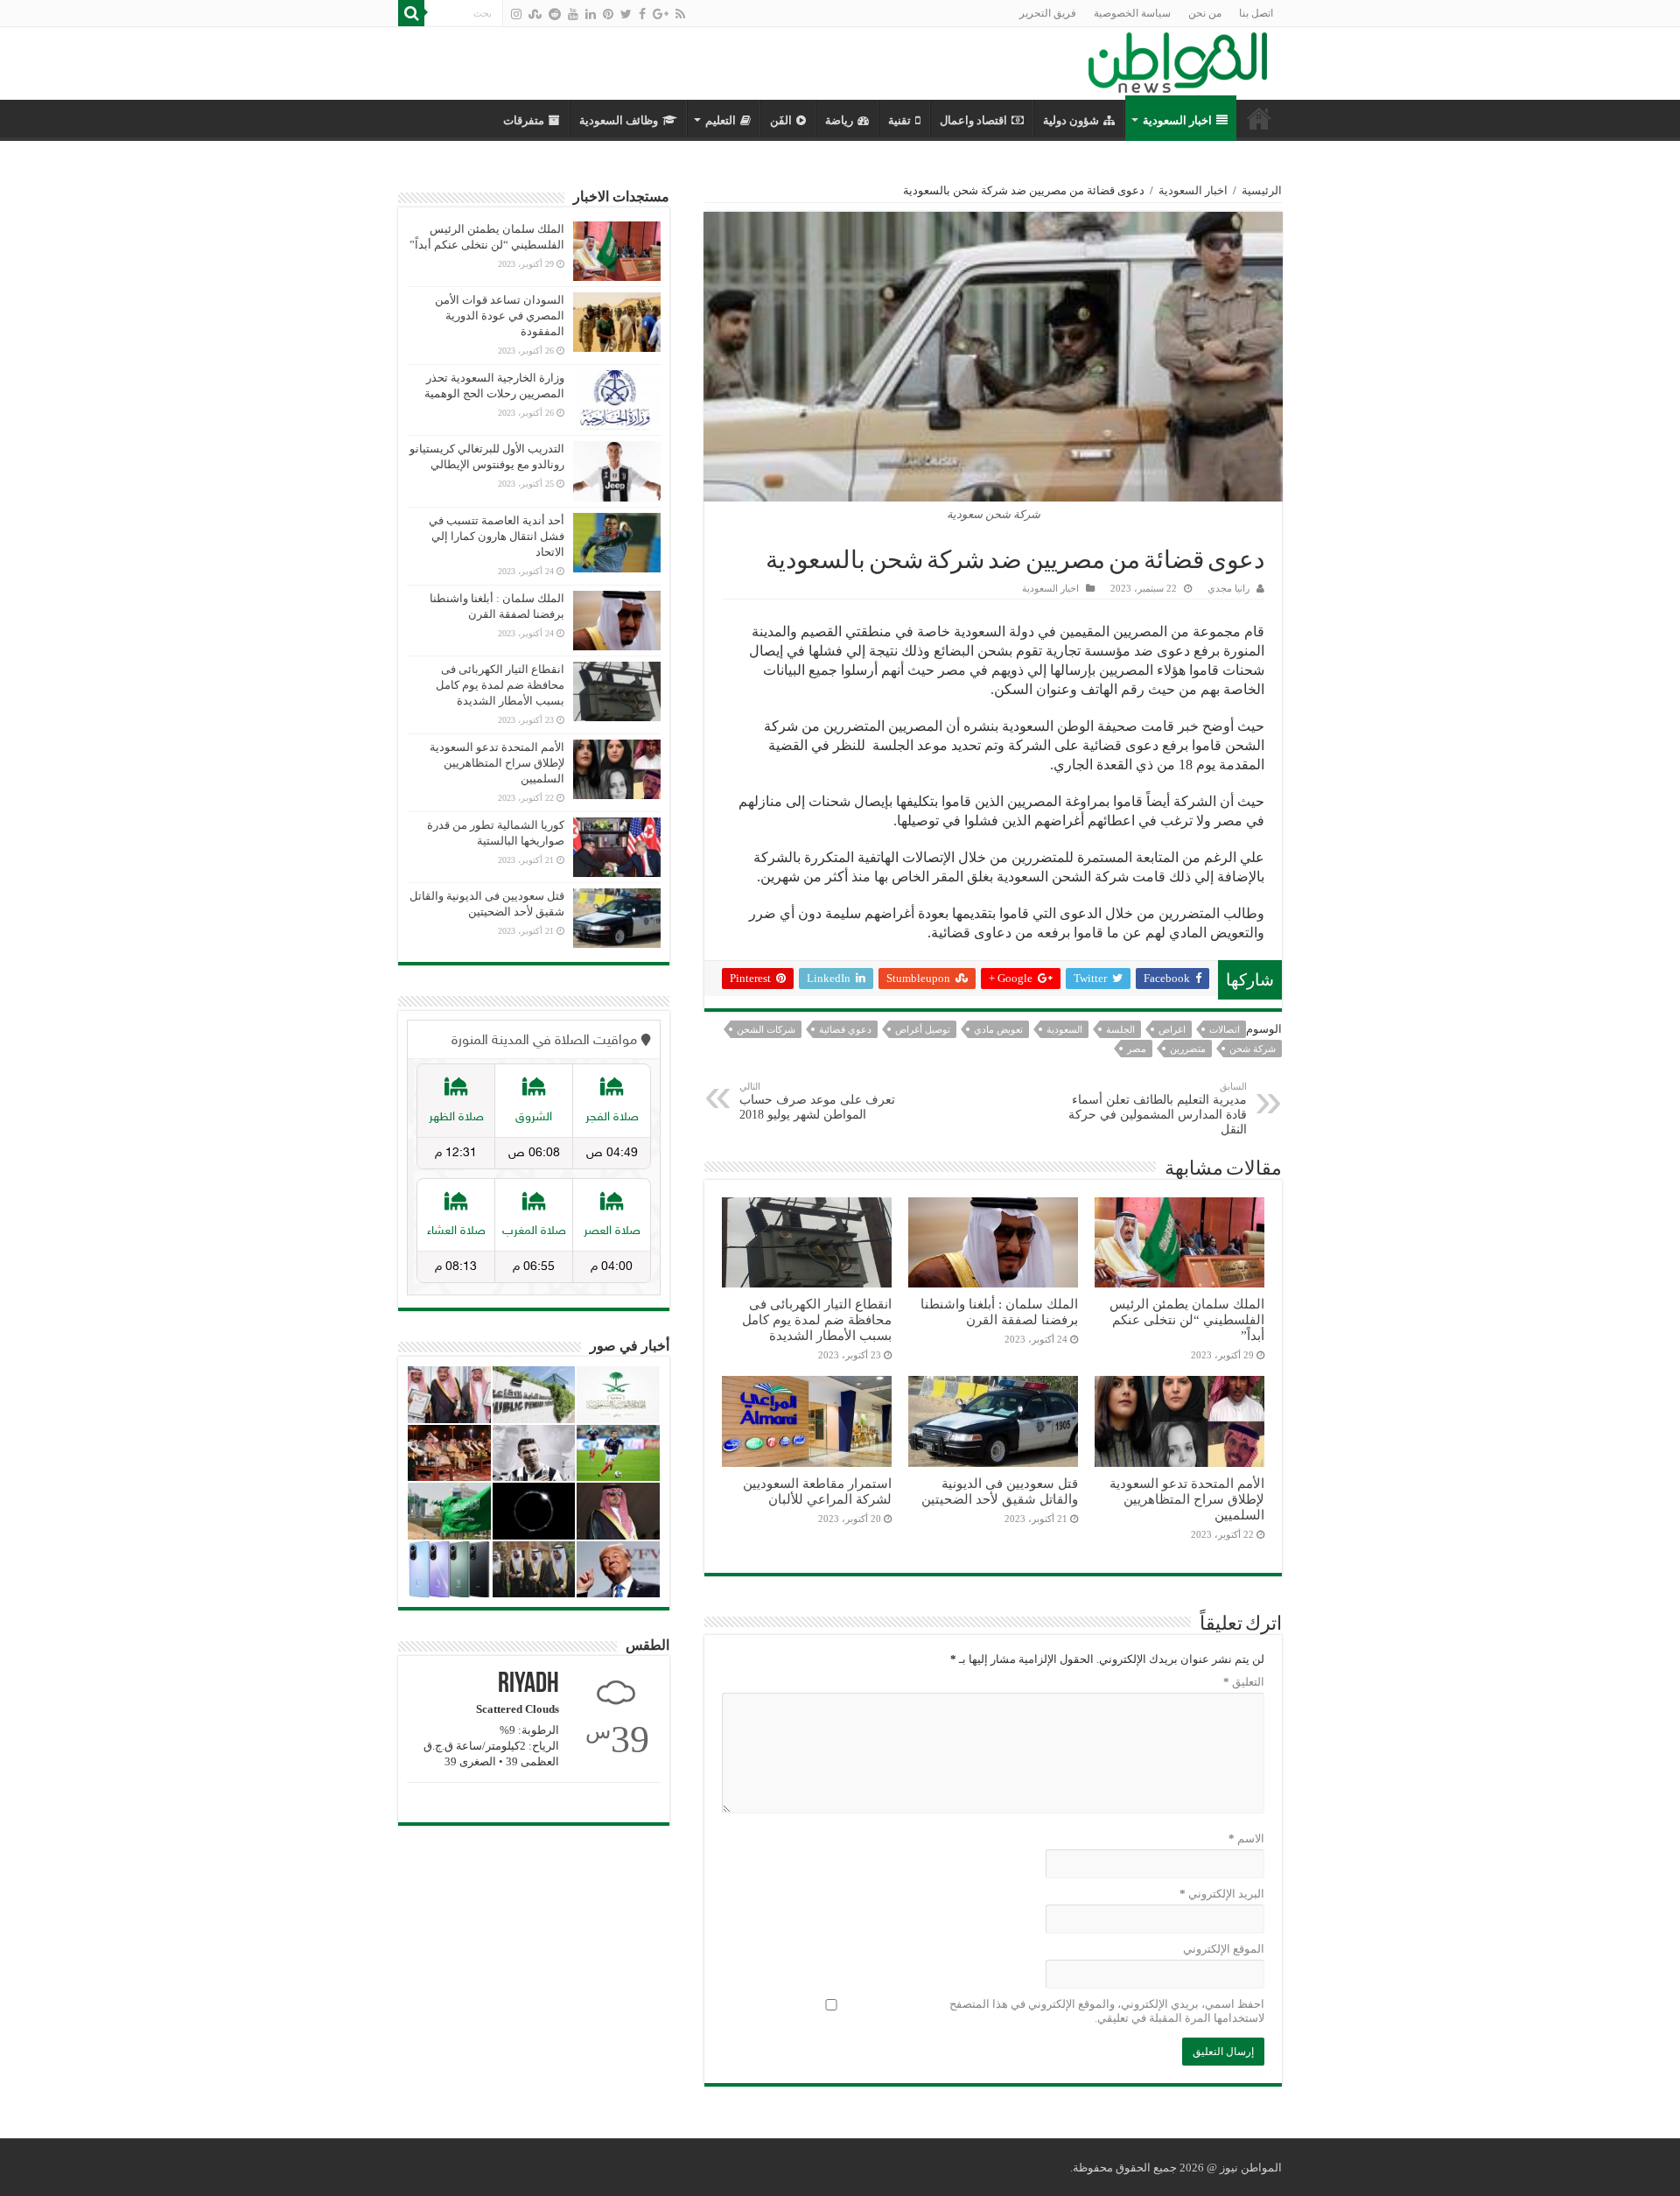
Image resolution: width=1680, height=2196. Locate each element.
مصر (1137, 1049)
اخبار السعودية (1177, 120)
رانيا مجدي (1228, 588)
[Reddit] (555, 14)
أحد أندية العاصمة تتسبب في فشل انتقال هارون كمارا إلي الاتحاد (497, 536)
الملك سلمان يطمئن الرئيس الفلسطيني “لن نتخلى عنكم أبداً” (1187, 1319)
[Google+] (661, 14)
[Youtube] (573, 14)
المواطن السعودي (1259, 118)
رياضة (839, 120)
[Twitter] (626, 14)
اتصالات (1225, 1029)
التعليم (721, 120)
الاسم (1246, 1838)
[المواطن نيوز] (1178, 60)
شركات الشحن (766, 1029)
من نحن (1205, 13)
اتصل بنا (1256, 13)
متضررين (1188, 1049)
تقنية (899, 120)
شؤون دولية (1071, 120)
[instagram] (516, 14)
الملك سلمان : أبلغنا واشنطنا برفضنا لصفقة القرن (999, 1312)
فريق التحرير (1048, 13)
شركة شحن (1253, 1049)
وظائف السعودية (619, 120)
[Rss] (680, 14)
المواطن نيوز (1251, 2168)
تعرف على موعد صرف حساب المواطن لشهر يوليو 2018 (817, 1101)
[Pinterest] (608, 14)
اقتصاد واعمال (973, 120)
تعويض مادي (998, 1029)
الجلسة (1120, 1029)
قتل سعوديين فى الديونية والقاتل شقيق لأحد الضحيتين (1000, 1491)
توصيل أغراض (923, 1029)
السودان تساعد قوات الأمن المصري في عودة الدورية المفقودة (500, 316)
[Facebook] (642, 14)
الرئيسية (1262, 190)
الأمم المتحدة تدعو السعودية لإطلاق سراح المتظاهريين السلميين (1187, 1499)
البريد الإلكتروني (1222, 1894)
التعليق (1244, 1682)
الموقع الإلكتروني (1224, 1949)
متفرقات (524, 120)
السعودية (1064, 1029)
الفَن (781, 120)
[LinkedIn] (591, 14)
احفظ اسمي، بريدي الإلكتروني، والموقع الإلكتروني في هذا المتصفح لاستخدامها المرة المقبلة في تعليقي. (1107, 2011)
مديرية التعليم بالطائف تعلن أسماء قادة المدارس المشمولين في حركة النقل (1158, 1109)
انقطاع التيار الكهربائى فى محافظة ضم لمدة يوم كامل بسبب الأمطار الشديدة (817, 1319)
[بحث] (411, 13)
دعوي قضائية (845, 1029)
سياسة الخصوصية (1132, 13)
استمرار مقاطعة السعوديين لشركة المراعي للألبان (817, 1491)
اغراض (1172, 1029)
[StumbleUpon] (535, 14)
